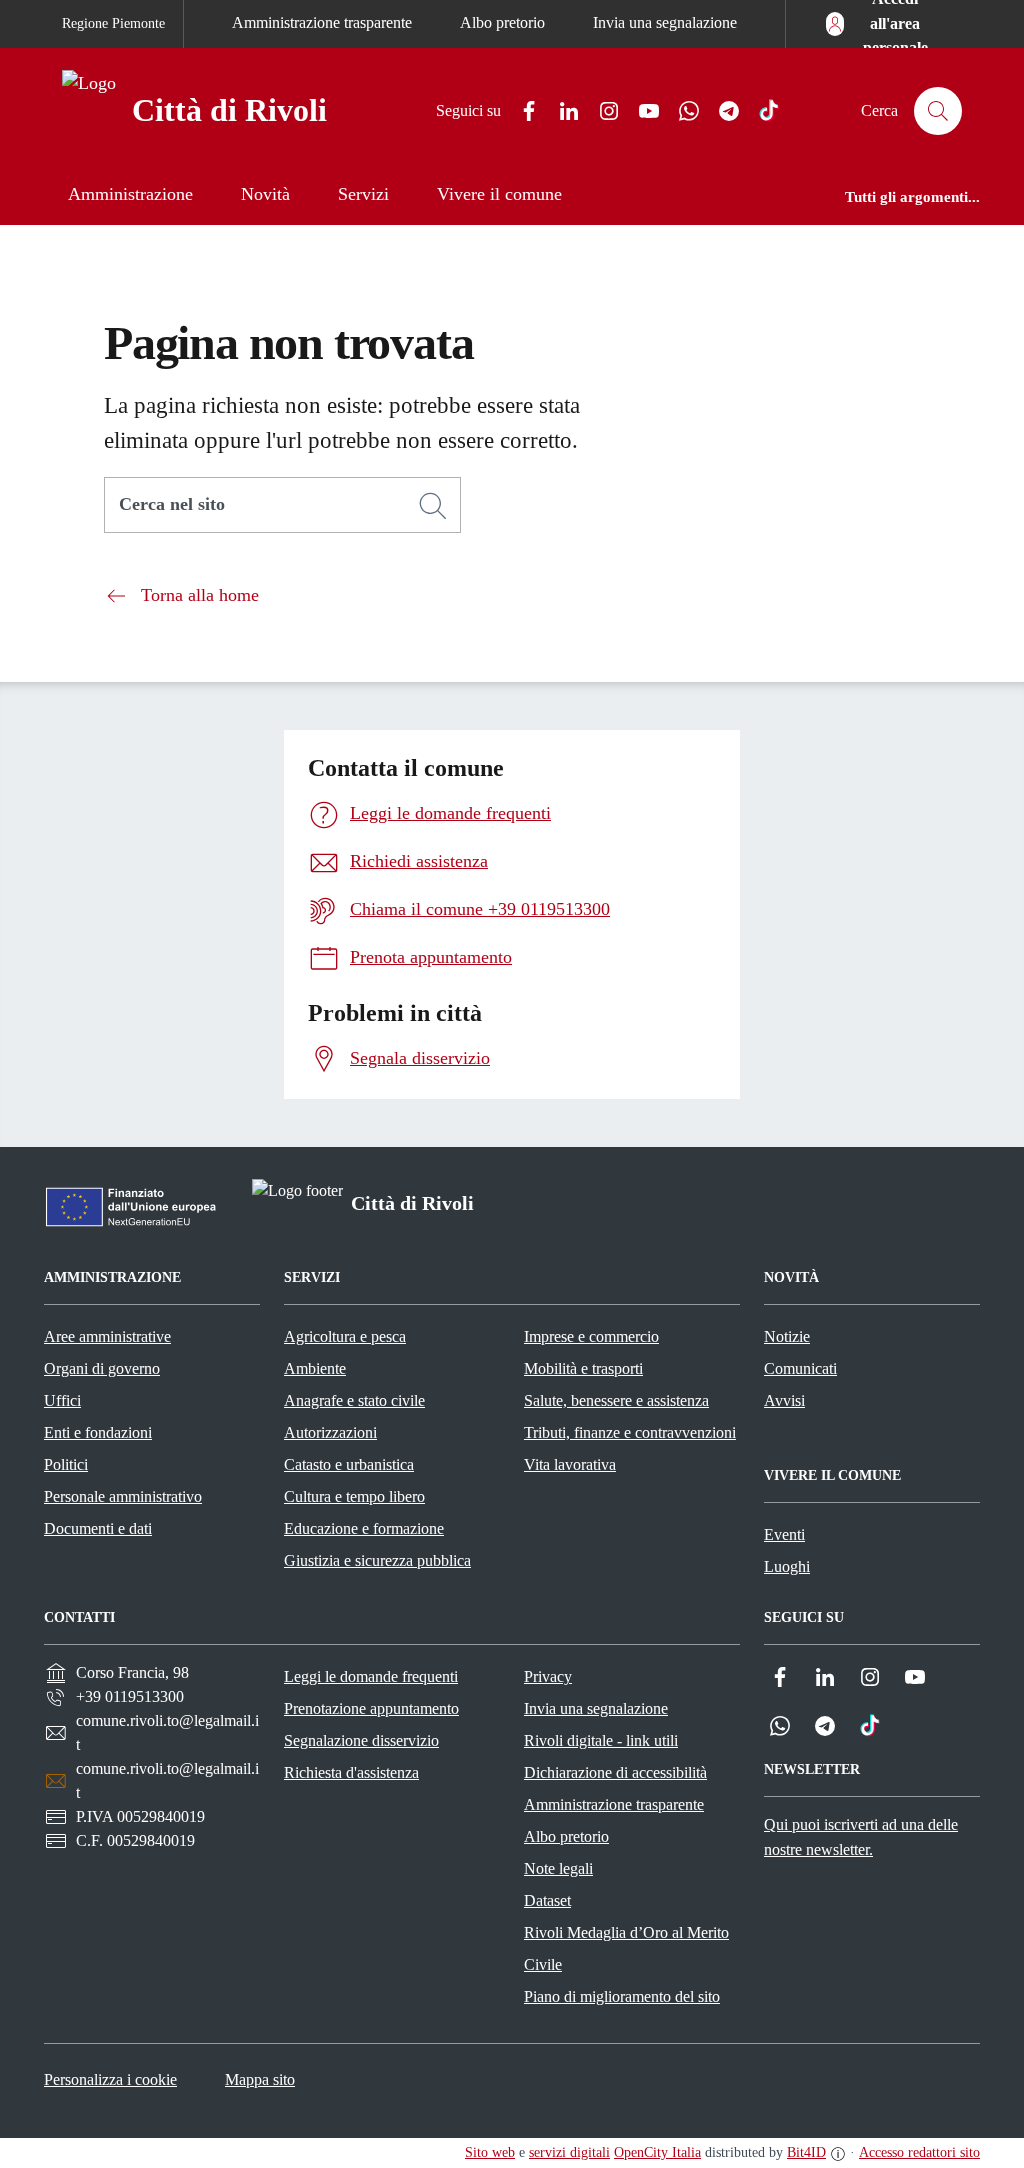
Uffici (62, 1400)
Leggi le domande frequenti (371, 1676)
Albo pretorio (502, 22)
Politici (66, 1464)
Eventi (784, 1534)
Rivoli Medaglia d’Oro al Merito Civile (626, 1948)
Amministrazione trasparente (322, 22)
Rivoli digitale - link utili (601, 1740)
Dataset (547, 1900)
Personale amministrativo (123, 1496)
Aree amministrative (107, 1336)
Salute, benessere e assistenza (616, 1400)
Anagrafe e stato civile (354, 1400)
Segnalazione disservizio (361, 1740)
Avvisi (784, 1400)
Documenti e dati (98, 1528)
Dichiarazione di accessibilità (615, 1772)
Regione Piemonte (113, 23)
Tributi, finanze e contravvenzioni (630, 1432)
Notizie (787, 1336)
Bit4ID (806, 2152)
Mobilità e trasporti (583, 1368)
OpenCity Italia (657, 2152)
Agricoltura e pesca (345, 1336)
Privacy (548, 1676)
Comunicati (800, 1368)
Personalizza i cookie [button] (110, 2079)
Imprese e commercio (591, 1336)
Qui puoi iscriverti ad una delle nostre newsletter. (861, 1837)
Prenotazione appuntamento (371, 1708)
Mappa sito (260, 2079)
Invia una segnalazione (665, 22)
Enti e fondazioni (98, 1432)
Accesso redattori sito (919, 2152)
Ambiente (315, 1368)
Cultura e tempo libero (354, 1496)
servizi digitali (569, 2152)
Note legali (558, 1868)
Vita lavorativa (570, 1464)
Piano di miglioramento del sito (622, 1996)
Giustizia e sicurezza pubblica (377, 1560)
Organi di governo (102, 1368)
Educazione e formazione (364, 1528)
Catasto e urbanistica (349, 1464)
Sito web (490, 2152)
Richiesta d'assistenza (351, 1772)
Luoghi (787, 1566)
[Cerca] (433, 506)
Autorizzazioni (330, 1432)
